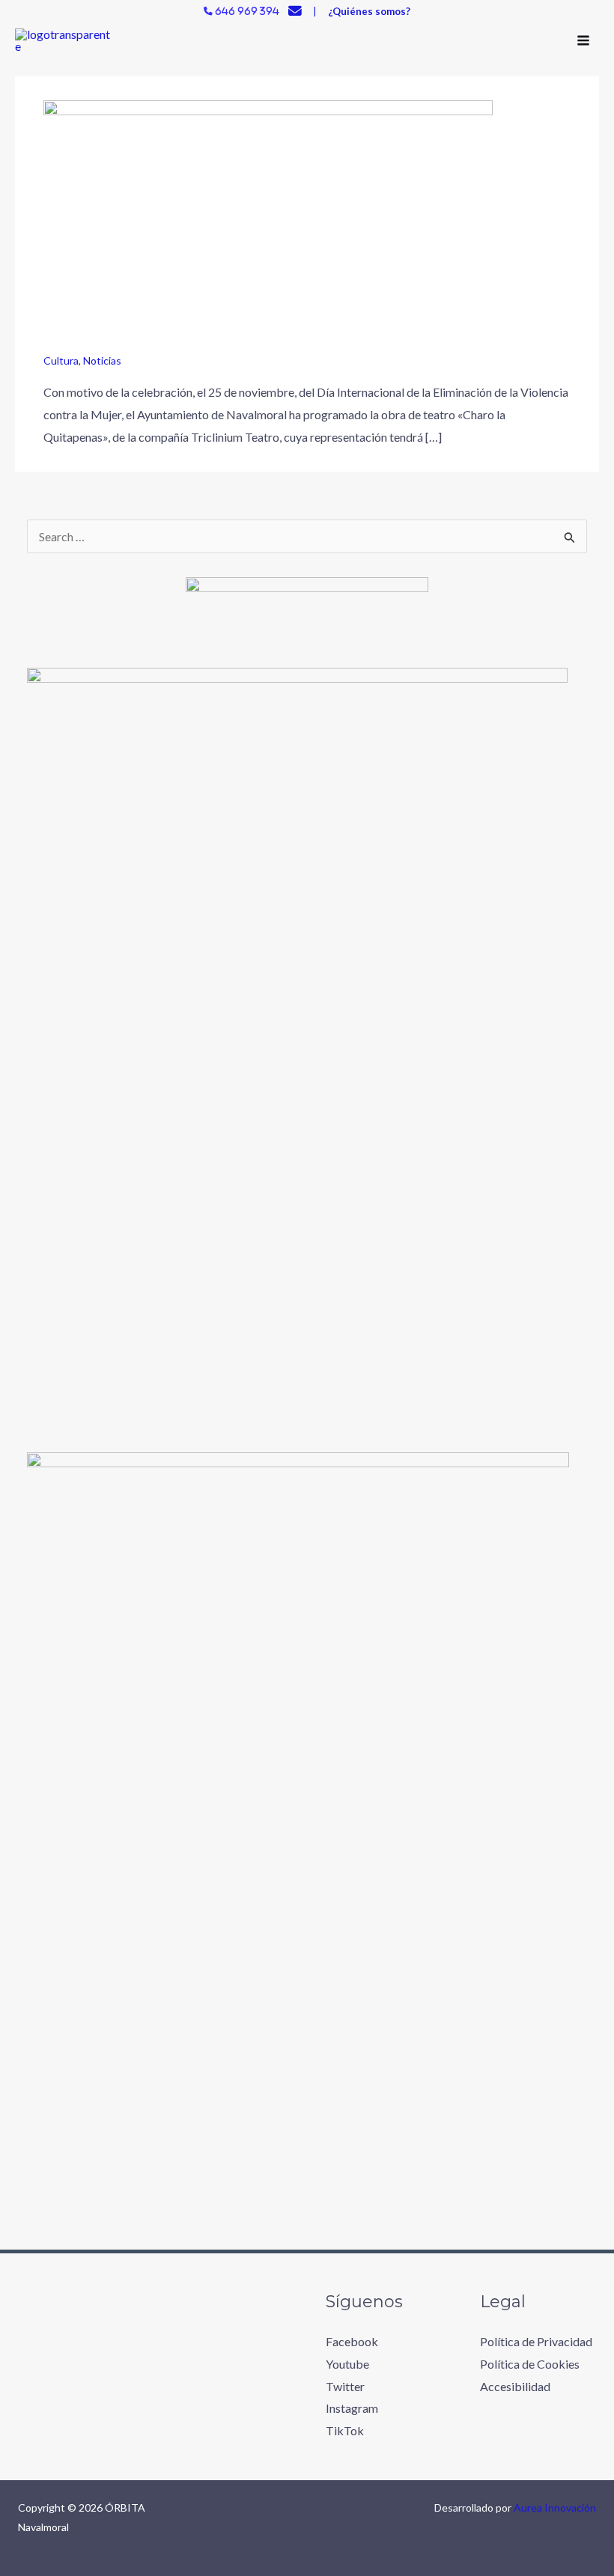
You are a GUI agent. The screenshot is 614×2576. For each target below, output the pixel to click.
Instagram (352, 2408)
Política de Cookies (530, 2364)
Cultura (61, 360)
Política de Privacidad (536, 2341)
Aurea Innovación (555, 2508)
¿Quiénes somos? (369, 11)
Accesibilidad (515, 2386)
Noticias (102, 360)
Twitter (345, 2386)
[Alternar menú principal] (583, 40)
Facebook (352, 2341)
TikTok (345, 2430)
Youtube (347, 2364)
